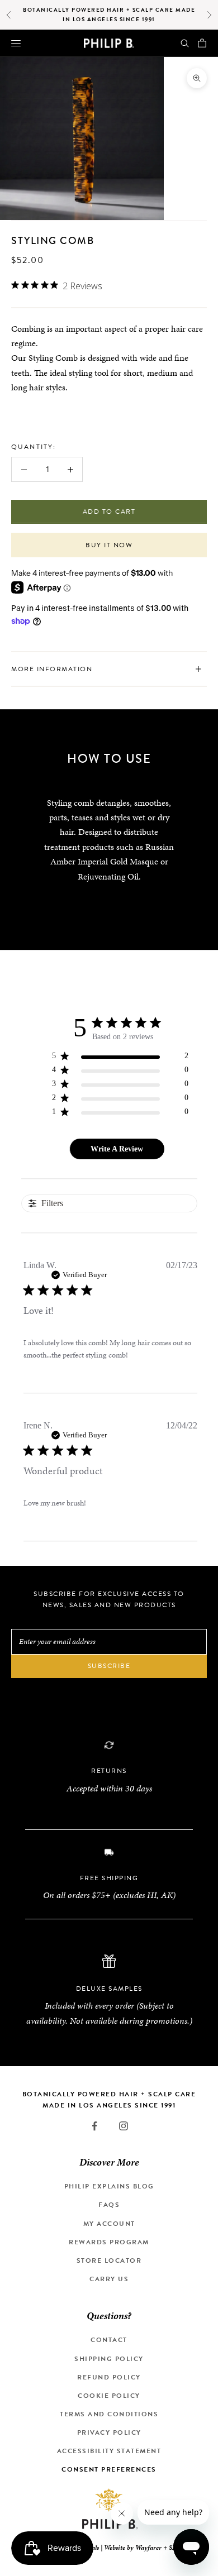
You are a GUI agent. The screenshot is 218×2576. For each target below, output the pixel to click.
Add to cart (109, 512)
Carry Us (109, 2279)
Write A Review (117, 1149)
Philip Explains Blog (109, 2186)
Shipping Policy (109, 2359)
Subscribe (109, 1666)
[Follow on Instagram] (124, 2126)
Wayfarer (148, 2548)
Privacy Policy (109, 2432)
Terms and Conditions (109, 2414)
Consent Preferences (109, 2469)
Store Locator (109, 2260)
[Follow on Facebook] (94, 2126)
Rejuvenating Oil (108, 876)
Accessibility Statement (109, 2451)
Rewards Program (109, 2242)
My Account (109, 2224)
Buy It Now (109, 545)
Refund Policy (109, 2377)
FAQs (109, 2205)
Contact (109, 2340)
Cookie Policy (109, 2396)
